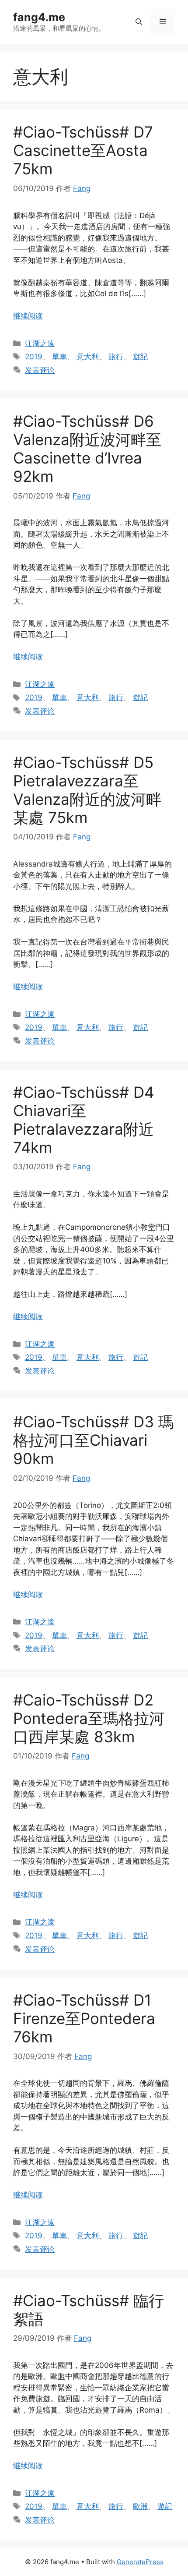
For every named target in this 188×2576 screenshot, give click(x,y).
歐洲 (140, 2506)
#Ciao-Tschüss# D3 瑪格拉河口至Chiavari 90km (93, 1440)
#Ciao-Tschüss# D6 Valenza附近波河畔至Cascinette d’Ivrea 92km (87, 449)
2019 (34, 357)
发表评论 (40, 370)
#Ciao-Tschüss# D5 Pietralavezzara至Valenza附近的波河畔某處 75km (87, 790)
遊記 (140, 357)
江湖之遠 (40, 343)
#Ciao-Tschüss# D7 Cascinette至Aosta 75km (83, 150)
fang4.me (39, 17)
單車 (59, 357)
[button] (139, 22)
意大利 (88, 357)
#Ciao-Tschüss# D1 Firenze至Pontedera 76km (84, 2018)
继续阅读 (28, 316)
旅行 (116, 357)
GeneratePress (140, 2562)
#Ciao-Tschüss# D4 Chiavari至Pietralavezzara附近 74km (84, 1120)
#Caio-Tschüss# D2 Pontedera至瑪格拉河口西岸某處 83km (89, 1718)
